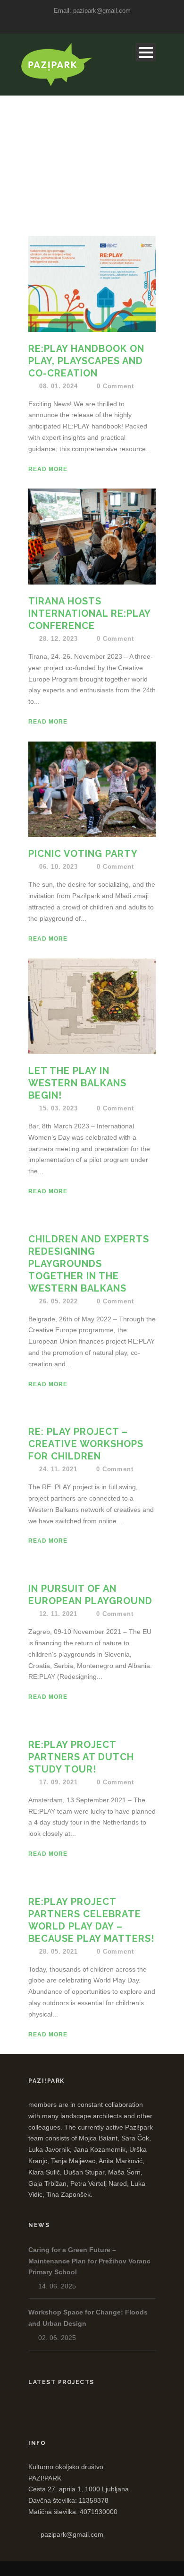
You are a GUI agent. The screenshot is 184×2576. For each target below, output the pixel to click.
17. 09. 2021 (59, 1782)
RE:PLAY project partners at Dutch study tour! (81, 1757)
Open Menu (146, 52)
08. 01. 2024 (59, 386)
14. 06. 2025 (57, 2286)
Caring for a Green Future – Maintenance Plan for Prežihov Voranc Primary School (89, 2261)
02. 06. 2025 (57, 2338)
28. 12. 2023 (59, 639)
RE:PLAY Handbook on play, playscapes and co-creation (86, 361)
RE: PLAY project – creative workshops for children (86, 1444)
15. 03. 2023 (59, 1108)
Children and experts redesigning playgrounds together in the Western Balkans (89, 1264)
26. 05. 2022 (59, 1301)
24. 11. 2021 (58, 1469)
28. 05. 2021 (59, 1952)
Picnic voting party (83, 854)
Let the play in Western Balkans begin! (77, 1083)
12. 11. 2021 (58, 1614)
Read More (48, 469)
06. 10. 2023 (59, 867)
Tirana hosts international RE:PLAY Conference (89, 613)
